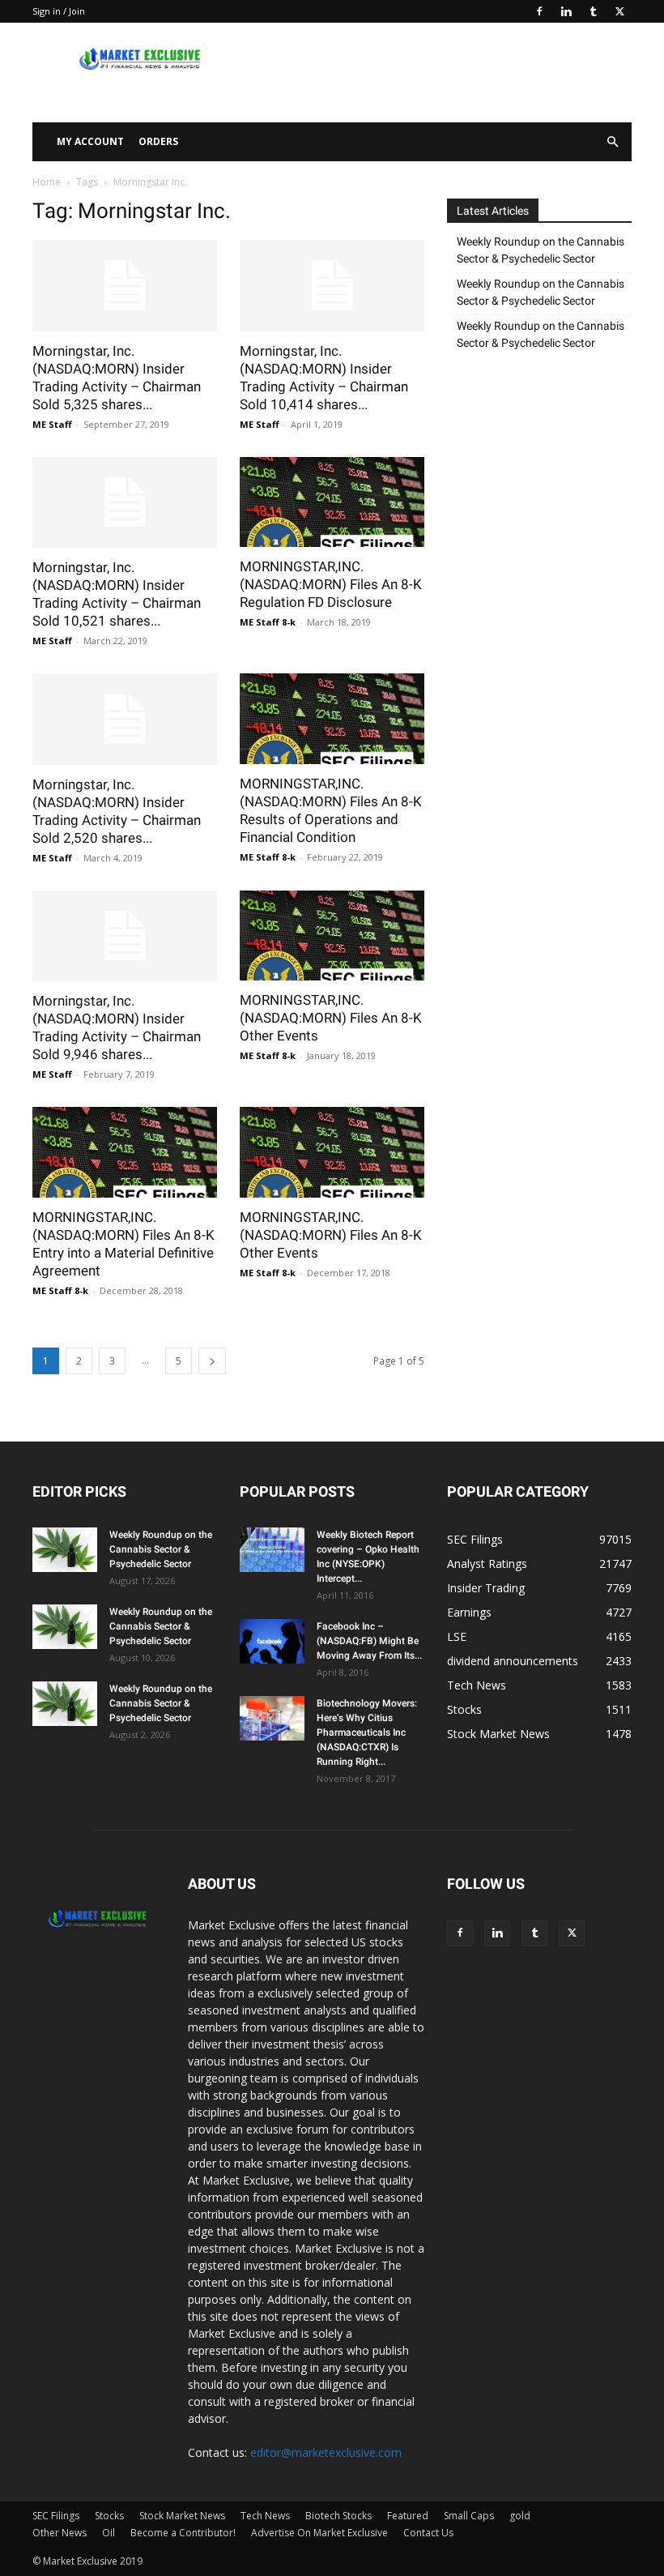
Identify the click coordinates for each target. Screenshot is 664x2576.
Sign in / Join (59, 11)
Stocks (109, 2516)
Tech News (265, 2516)
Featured (408, 2516)
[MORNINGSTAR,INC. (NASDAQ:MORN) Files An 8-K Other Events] (332, 936)
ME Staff (52, 424)
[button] (612, 142)
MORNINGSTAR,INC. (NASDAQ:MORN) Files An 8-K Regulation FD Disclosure (331, 584)
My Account (90, 141)
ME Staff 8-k (268, 622)
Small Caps (469, 2516)
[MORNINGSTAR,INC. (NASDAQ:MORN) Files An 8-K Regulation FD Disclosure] (332, 502)
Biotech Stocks (338, 2516)
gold (520, 2516)
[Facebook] (539, 11)
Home (47, 182)
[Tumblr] (593, 11)
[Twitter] (619, 11)
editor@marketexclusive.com (326, 2452)
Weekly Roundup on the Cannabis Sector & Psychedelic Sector (541, 250)
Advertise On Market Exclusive (319, 2533)
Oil (109, 2533)
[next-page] (212, 1361)
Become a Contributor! (183, 2533)
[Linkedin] (566, 11)
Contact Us (428, 2533)
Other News (60, 2533)
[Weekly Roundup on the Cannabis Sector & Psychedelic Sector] (65, 1550)
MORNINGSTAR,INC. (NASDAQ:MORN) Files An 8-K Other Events (331, 1018)
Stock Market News (182, 2516)
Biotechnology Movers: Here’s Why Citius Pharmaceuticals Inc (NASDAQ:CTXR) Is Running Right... (367, 1732)
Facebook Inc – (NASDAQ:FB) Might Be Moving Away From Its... (369, 1641)
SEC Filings (56, 2516)
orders (158, 141)
